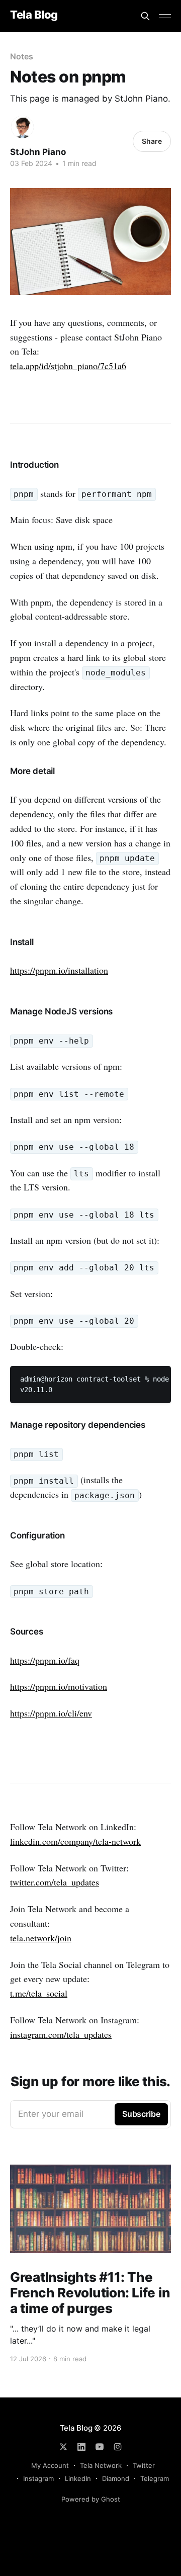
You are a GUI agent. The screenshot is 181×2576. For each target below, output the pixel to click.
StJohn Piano (38, 152)
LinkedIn (78, 2478)
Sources (27, 1632)
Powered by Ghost (91, 2499)
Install (22, 942)
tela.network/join (41, 1938)
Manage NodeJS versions (61, 1011)
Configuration (37, 1535)
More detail (32, 771)
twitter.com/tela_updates (55, 1882)
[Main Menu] (165, 16)
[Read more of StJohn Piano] (22, 127)
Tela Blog (34, 15)
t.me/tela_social (39, 1993)
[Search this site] (145, 16)
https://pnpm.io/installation (59, 970)
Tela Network (101, 2465)
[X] (63, 2447)
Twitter (144, 2465)
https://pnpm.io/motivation (59, 1686)
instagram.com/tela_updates (61, 2034)
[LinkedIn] (81, 2447)
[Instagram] (118, 2447)
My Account (50, 2465)
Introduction (34, 465)
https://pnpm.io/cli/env (51, 1713)
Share (152, 141)
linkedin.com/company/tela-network (75, 1841)
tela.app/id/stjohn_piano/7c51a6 (68, 366)
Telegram (155, 2478)
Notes (22, 56)
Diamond (116, 2478)
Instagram (38, 2478)
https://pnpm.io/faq (45, 1660)
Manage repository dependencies (78, 1425)
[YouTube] (100, 2447)
